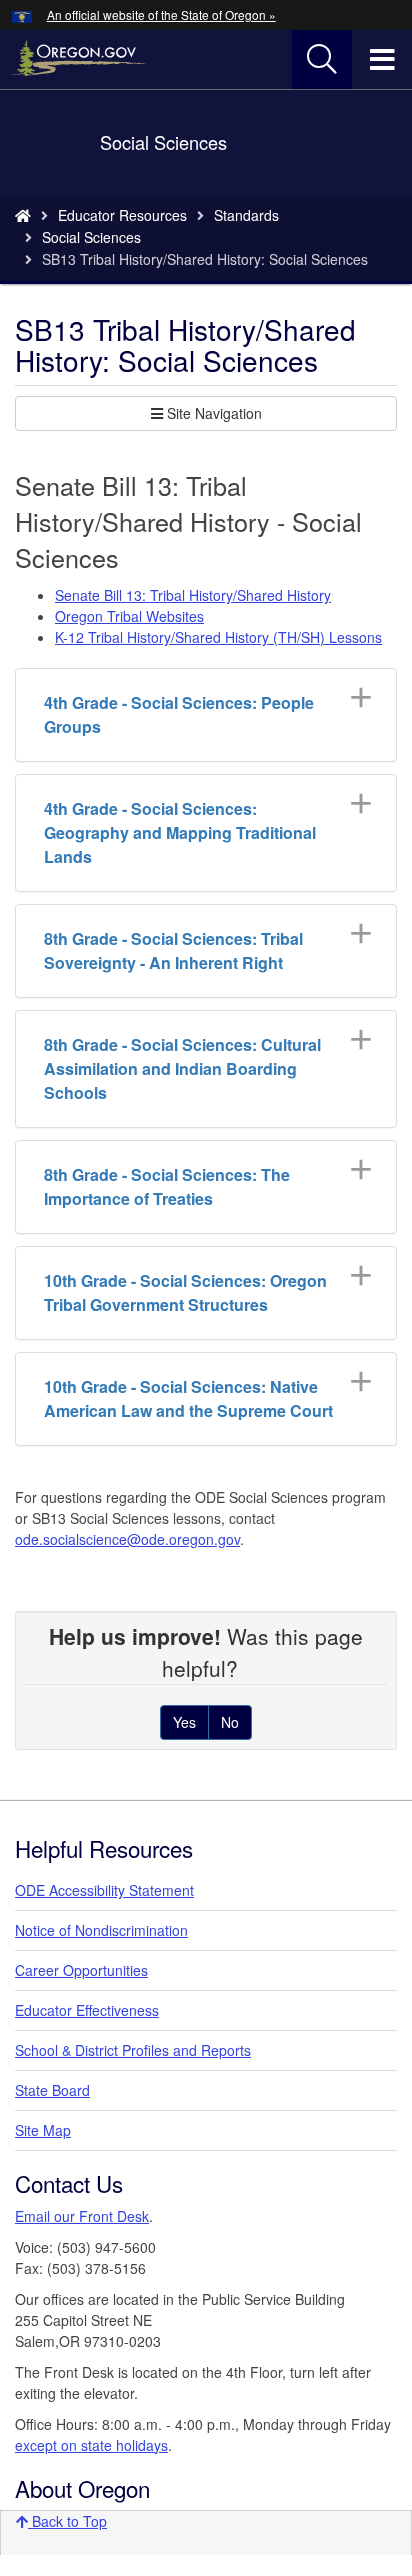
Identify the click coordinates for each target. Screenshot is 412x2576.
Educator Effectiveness (87, 2010)
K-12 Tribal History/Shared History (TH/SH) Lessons (218, 637)
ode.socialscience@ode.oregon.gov (127, 1539)
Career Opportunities (81, 1970)
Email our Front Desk (82, 2216)
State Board (52, 2090)
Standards (246, 215)
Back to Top (67, 2521)
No (230, 1722)
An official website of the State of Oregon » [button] (161, 14)
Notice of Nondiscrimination (101, 1930)
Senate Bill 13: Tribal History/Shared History (193, 595)
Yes (184, 1722)
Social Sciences (91, 237)
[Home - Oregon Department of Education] (23, 215)
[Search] (322, 60)
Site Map (43, 2130)
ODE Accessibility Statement (104, 1890)
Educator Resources (122, 215)
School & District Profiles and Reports (133, 2050)
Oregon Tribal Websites (129, 616)
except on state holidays (91, 2445)
